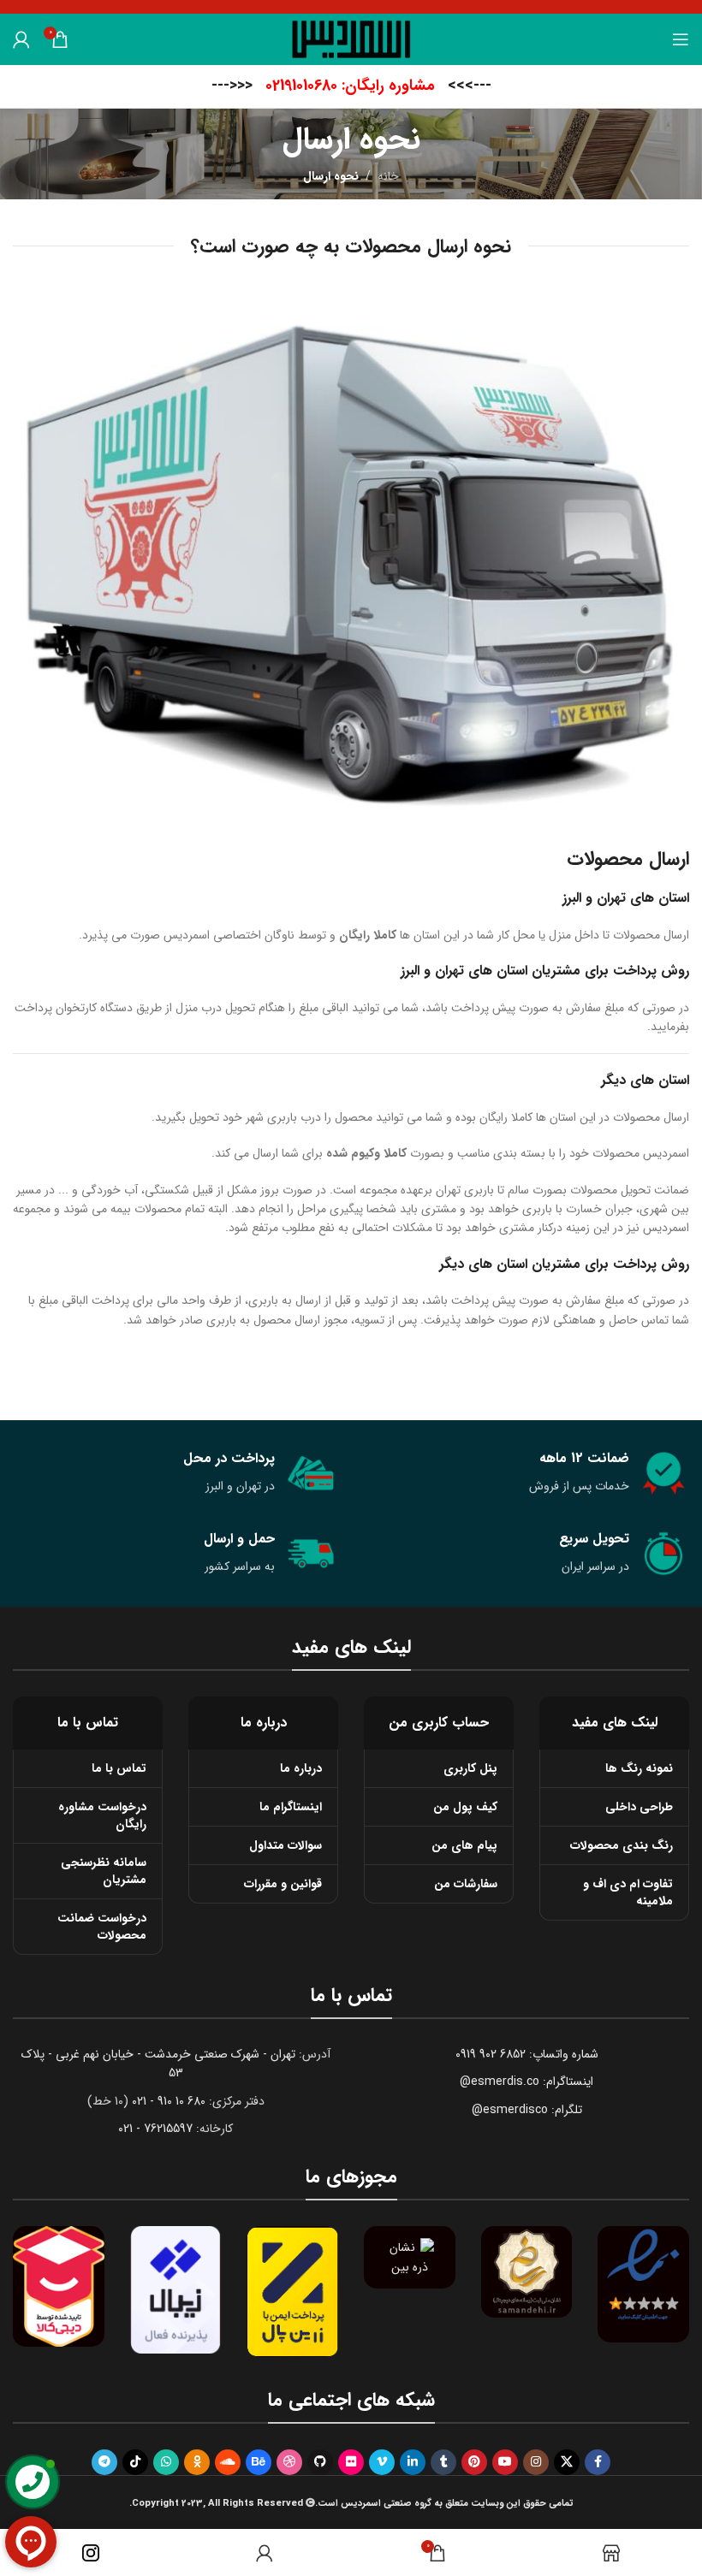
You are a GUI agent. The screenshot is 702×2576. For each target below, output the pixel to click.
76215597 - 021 (155, 2129)
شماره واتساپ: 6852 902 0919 (527, 2054)
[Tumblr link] (443, 2462)
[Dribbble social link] (289, 2462)
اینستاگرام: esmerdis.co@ (526, 2082)
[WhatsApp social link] (166, 2462)
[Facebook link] (598, 2462)
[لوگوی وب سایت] (351, 38)
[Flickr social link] (351, 2462)
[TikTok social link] (135, 2462)
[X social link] (567, 2462)
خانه (388, 176)
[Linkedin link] (413, 2462)
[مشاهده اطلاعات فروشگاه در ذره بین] (410, 2257)
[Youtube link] (505, 2462)
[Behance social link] (259, 2462)
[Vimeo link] (382, 2462)
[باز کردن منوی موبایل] (681, 39)
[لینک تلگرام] (104, 2462)
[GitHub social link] (320, 2462)
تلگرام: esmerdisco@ (527, 2110)
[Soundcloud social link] (228, 2462)
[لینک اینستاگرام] (536, 2462)
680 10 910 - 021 (169, 2101)
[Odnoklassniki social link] (197, 2462)
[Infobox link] (351, 86)
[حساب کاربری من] (21, 39)
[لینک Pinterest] (474, 2462)
